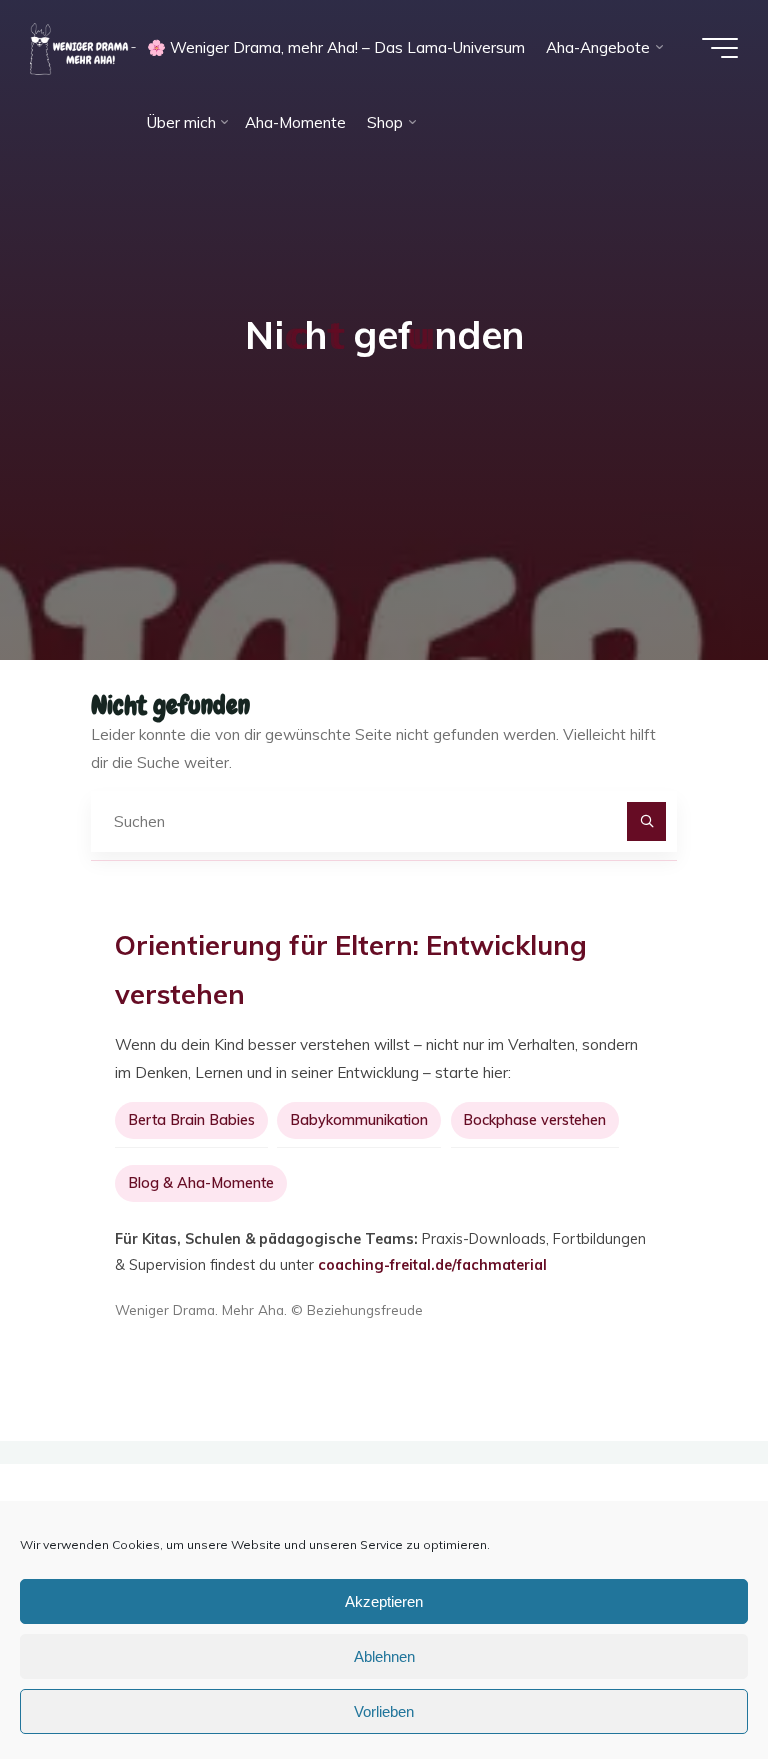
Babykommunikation (359, 1120)
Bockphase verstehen (534, 1120)
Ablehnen (384, 1656)
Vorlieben (384, 1711)
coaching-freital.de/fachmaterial (432, 1265)
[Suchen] (647, 822)
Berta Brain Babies (191, 1120)
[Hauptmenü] (720, 48)
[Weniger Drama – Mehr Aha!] (83, 47)
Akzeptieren (384, 1601)
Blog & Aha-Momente (201, 1183)
